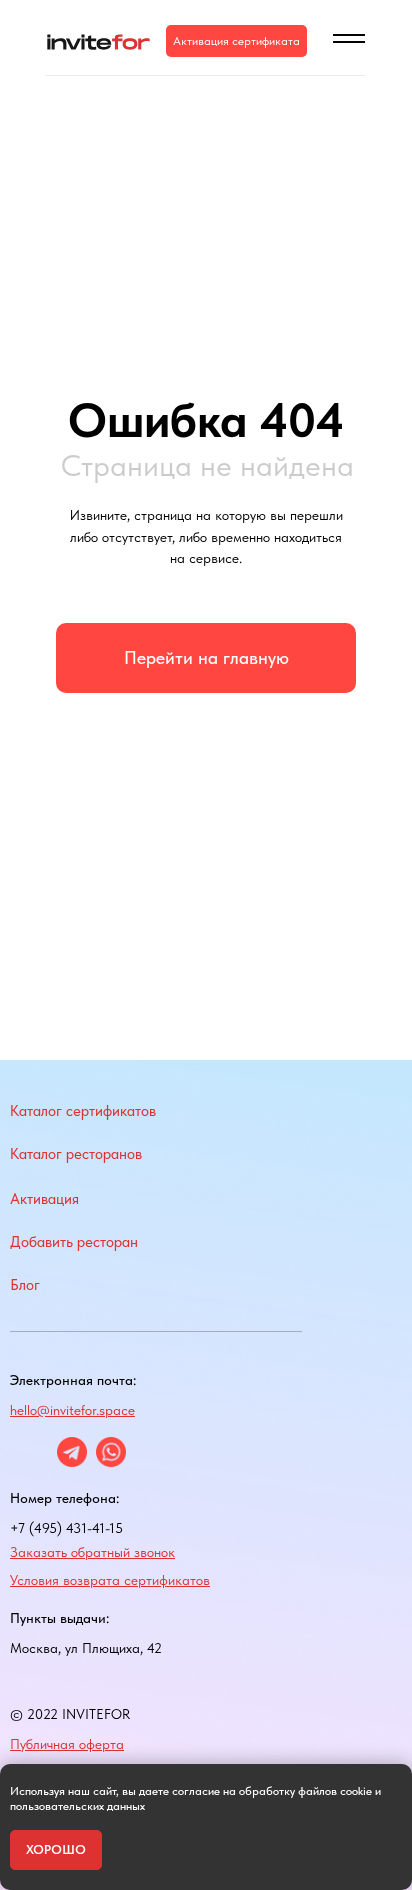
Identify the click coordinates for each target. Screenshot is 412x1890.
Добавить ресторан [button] (74, 1242)
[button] (236, 41)
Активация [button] (44, 1199)
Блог (25, 1285)
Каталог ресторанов (76, 1154)
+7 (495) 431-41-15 (66, 1528)
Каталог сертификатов (83, 1111)
